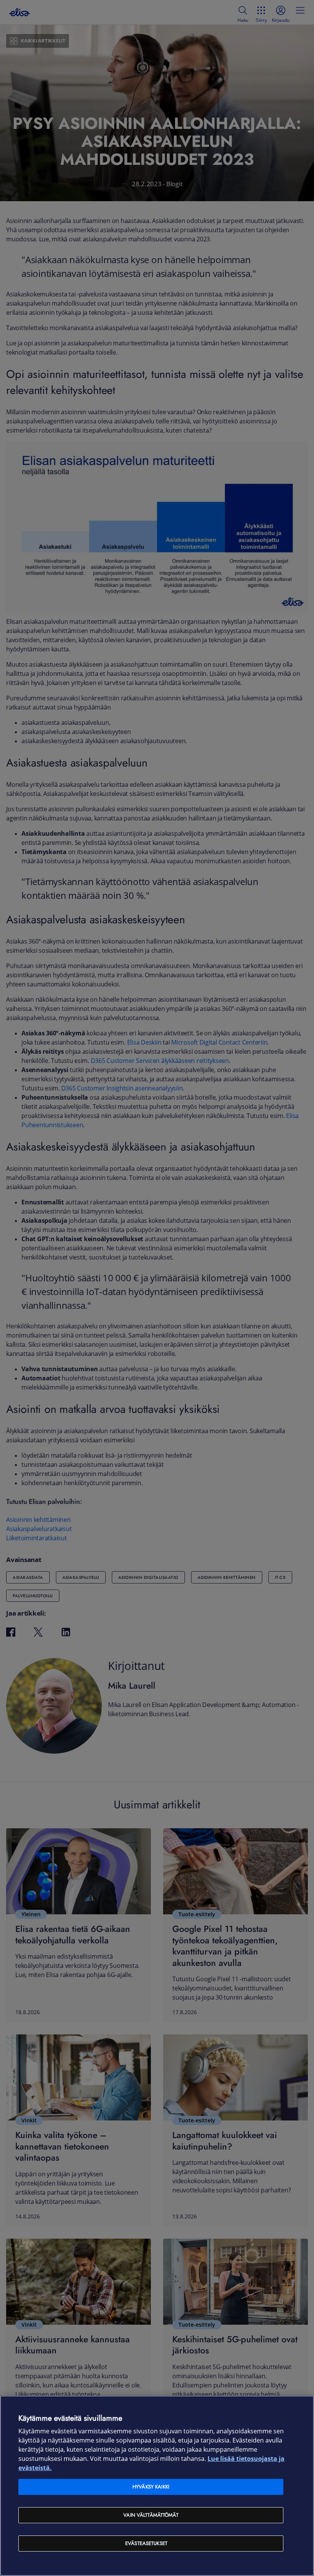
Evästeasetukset (146, 2543)
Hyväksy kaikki (151, 2487)
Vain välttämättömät (151, 2515)
